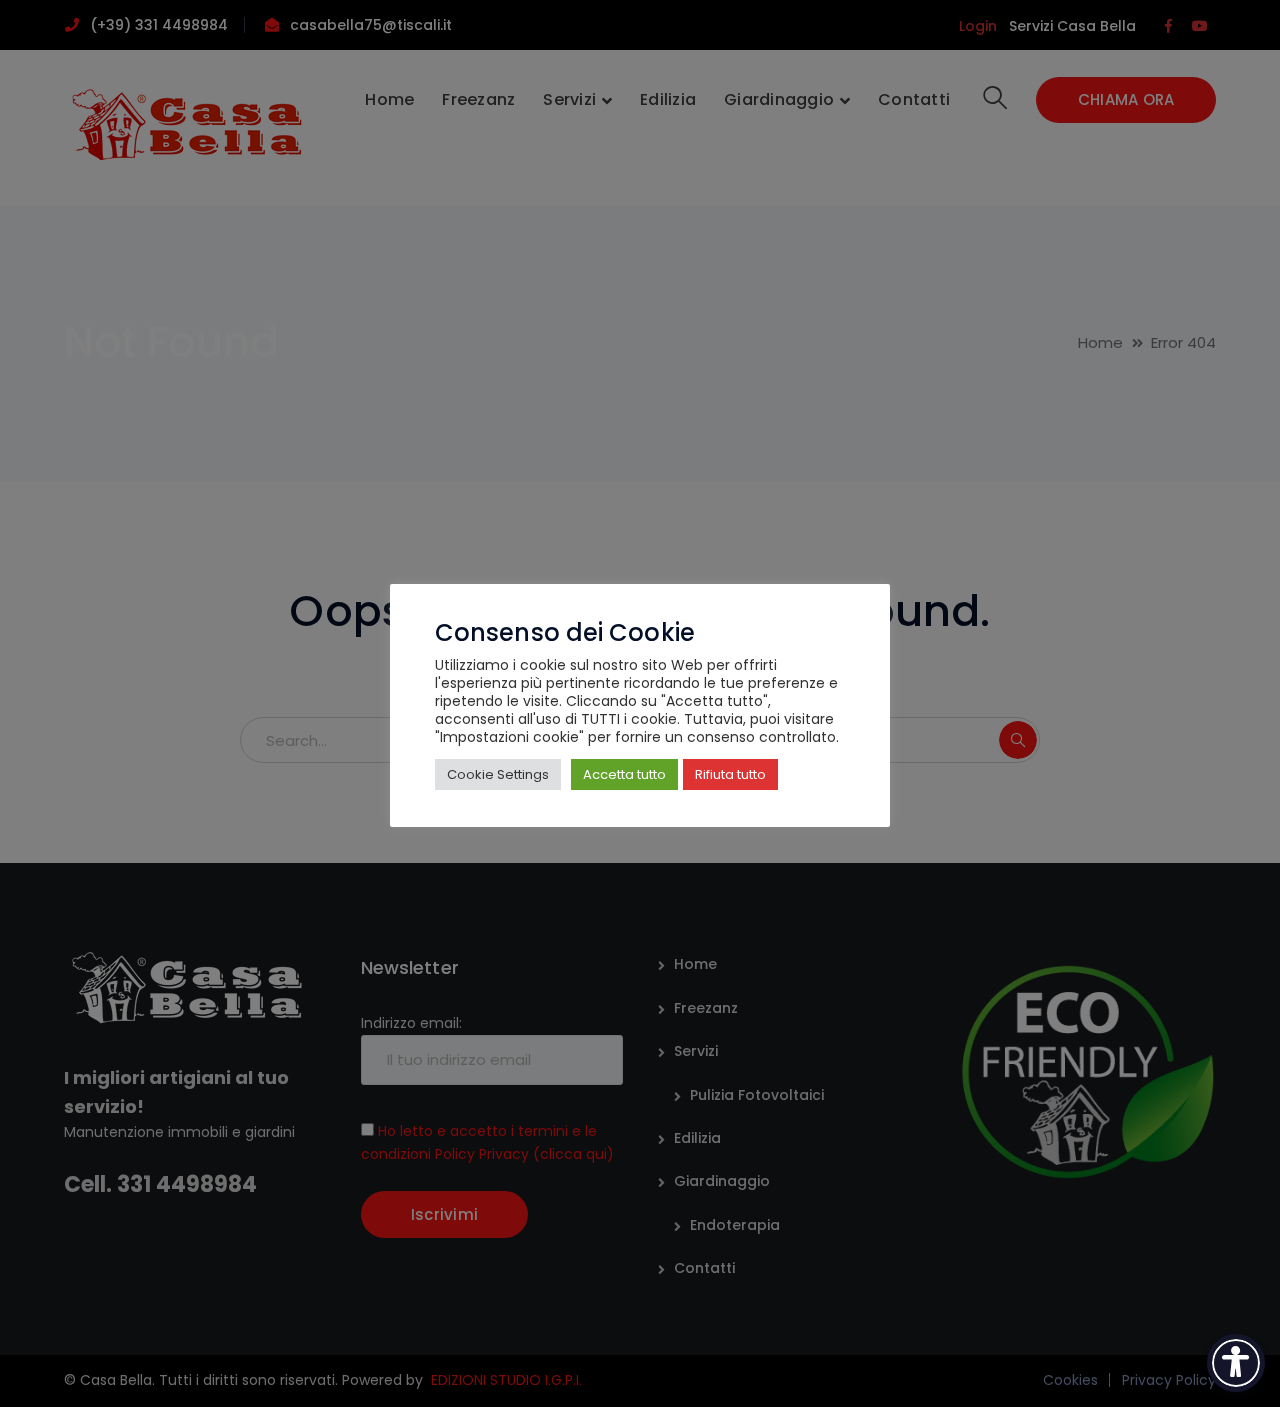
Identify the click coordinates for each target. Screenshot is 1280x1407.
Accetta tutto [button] (624, 774)
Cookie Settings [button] (498, 774)
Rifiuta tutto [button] (730, 774)
